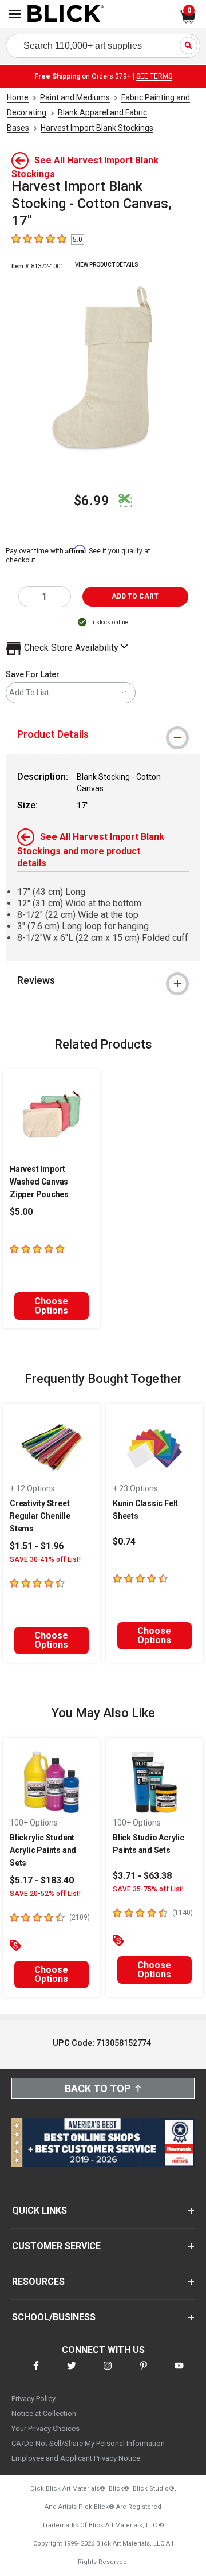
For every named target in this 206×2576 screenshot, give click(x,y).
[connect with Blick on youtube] (179, 2373)
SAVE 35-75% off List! (148, 1889)
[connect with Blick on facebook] (36, 2373)
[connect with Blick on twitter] (72, 2373)
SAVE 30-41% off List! (45, 1559)
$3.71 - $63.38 (142, 1876)
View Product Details (107, 265)
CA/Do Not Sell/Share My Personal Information (88, 2443)
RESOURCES (38, 2282)
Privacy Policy (33, 2399)
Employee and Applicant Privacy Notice (76, 2458)
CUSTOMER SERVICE (56, 2246)
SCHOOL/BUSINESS (54, 2317)
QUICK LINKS (39, 2210)
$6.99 (92, 501)
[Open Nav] (15, 14)
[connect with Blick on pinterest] (144, 2373)
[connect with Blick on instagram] (108, 2373)
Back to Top (98, 2088)
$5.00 (21, 1212)
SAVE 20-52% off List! (45, 1894)
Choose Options (51, 1306)
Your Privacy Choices (45, 2428)
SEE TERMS (154, 76)
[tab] (103, 734)
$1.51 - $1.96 (37, 1546)
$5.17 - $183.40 (42, 1880)
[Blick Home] (66, 14)
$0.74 (124, 1541)
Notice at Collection (44, 2413)
